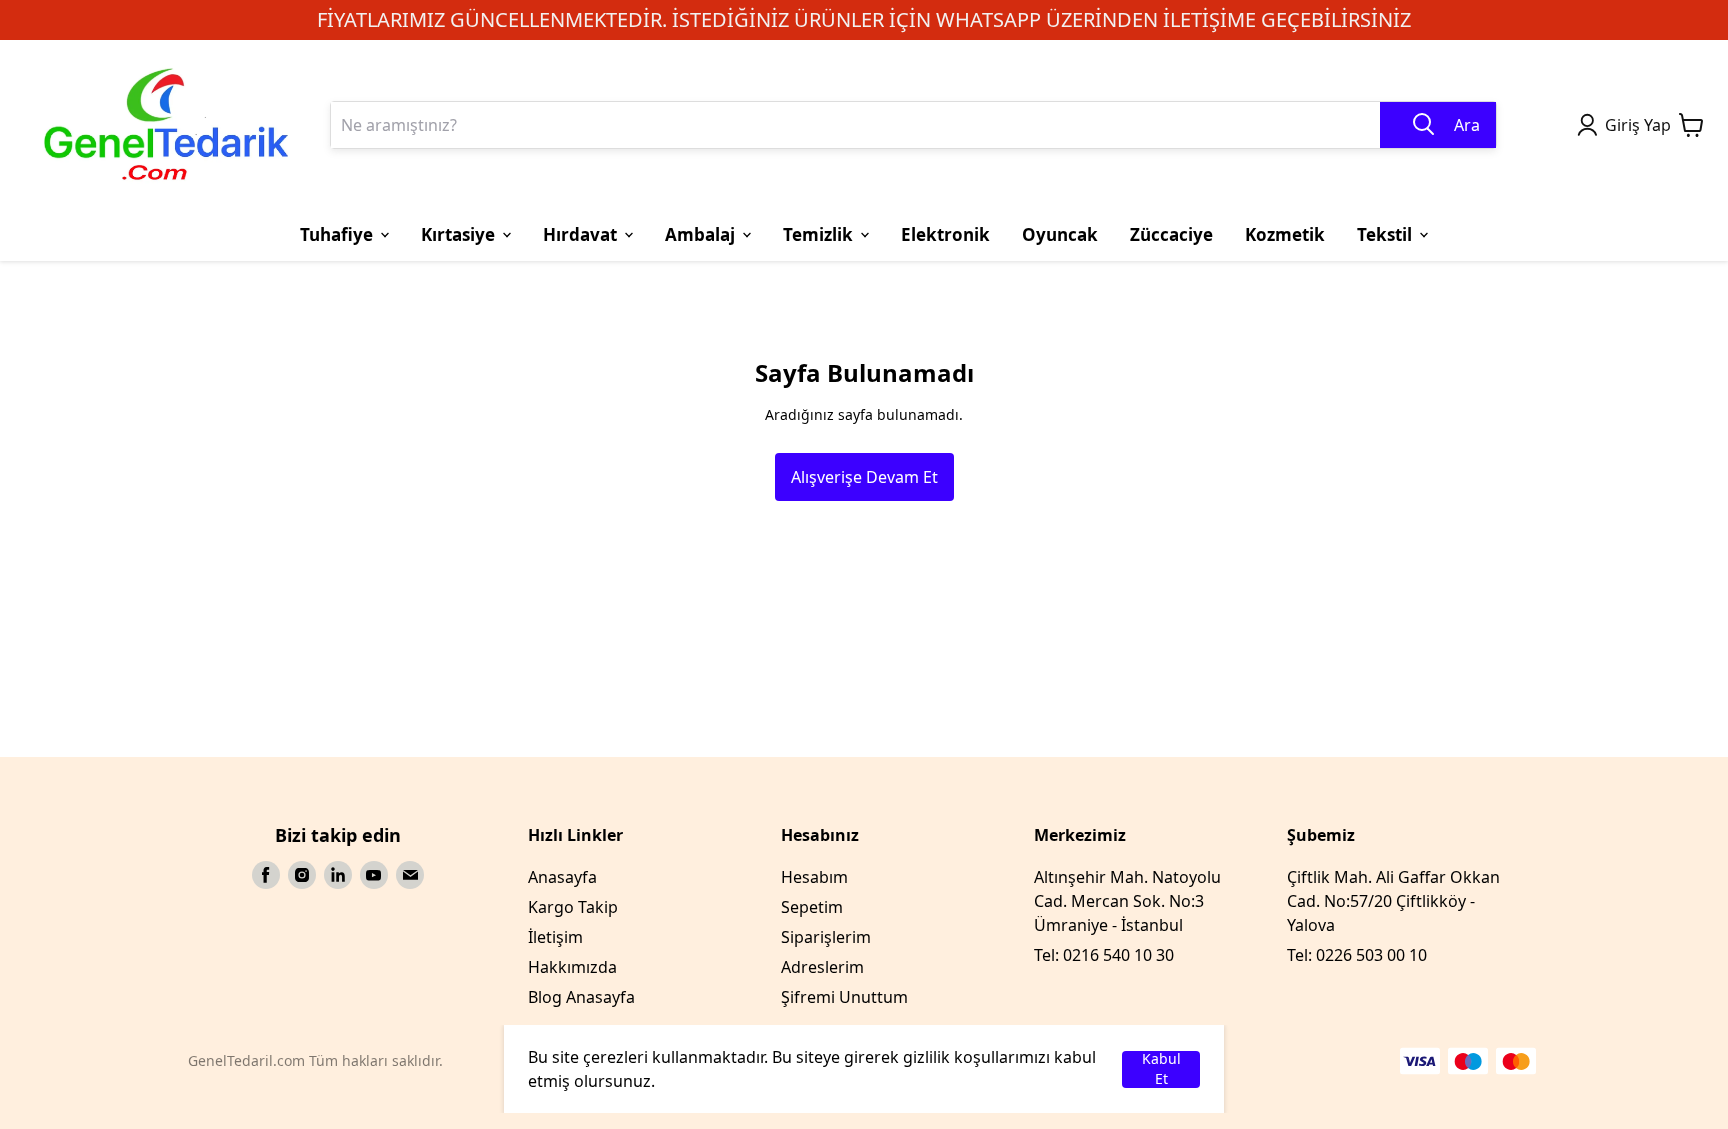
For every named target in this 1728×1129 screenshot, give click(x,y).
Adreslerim (822, 967)
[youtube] (374, 875)
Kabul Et (1161, 1069)
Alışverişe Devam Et (864, 477)
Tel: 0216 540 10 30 (1104, 955)
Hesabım (814, 877)
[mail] (410, 875)
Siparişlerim (826, 937)
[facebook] (266, 875)
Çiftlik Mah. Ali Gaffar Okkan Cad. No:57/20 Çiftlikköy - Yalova (1393, 901)
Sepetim (812, 907)
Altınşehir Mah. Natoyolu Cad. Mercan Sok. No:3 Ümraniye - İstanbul (1127, 901)
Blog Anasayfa (581, 997)
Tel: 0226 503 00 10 (1357, 955)
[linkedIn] (338, 875)
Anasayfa (562, 877)
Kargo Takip (573, 907)
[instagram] (302, 875)
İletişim (555, 937)
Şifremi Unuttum (844, 997)
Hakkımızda (572, 967)
